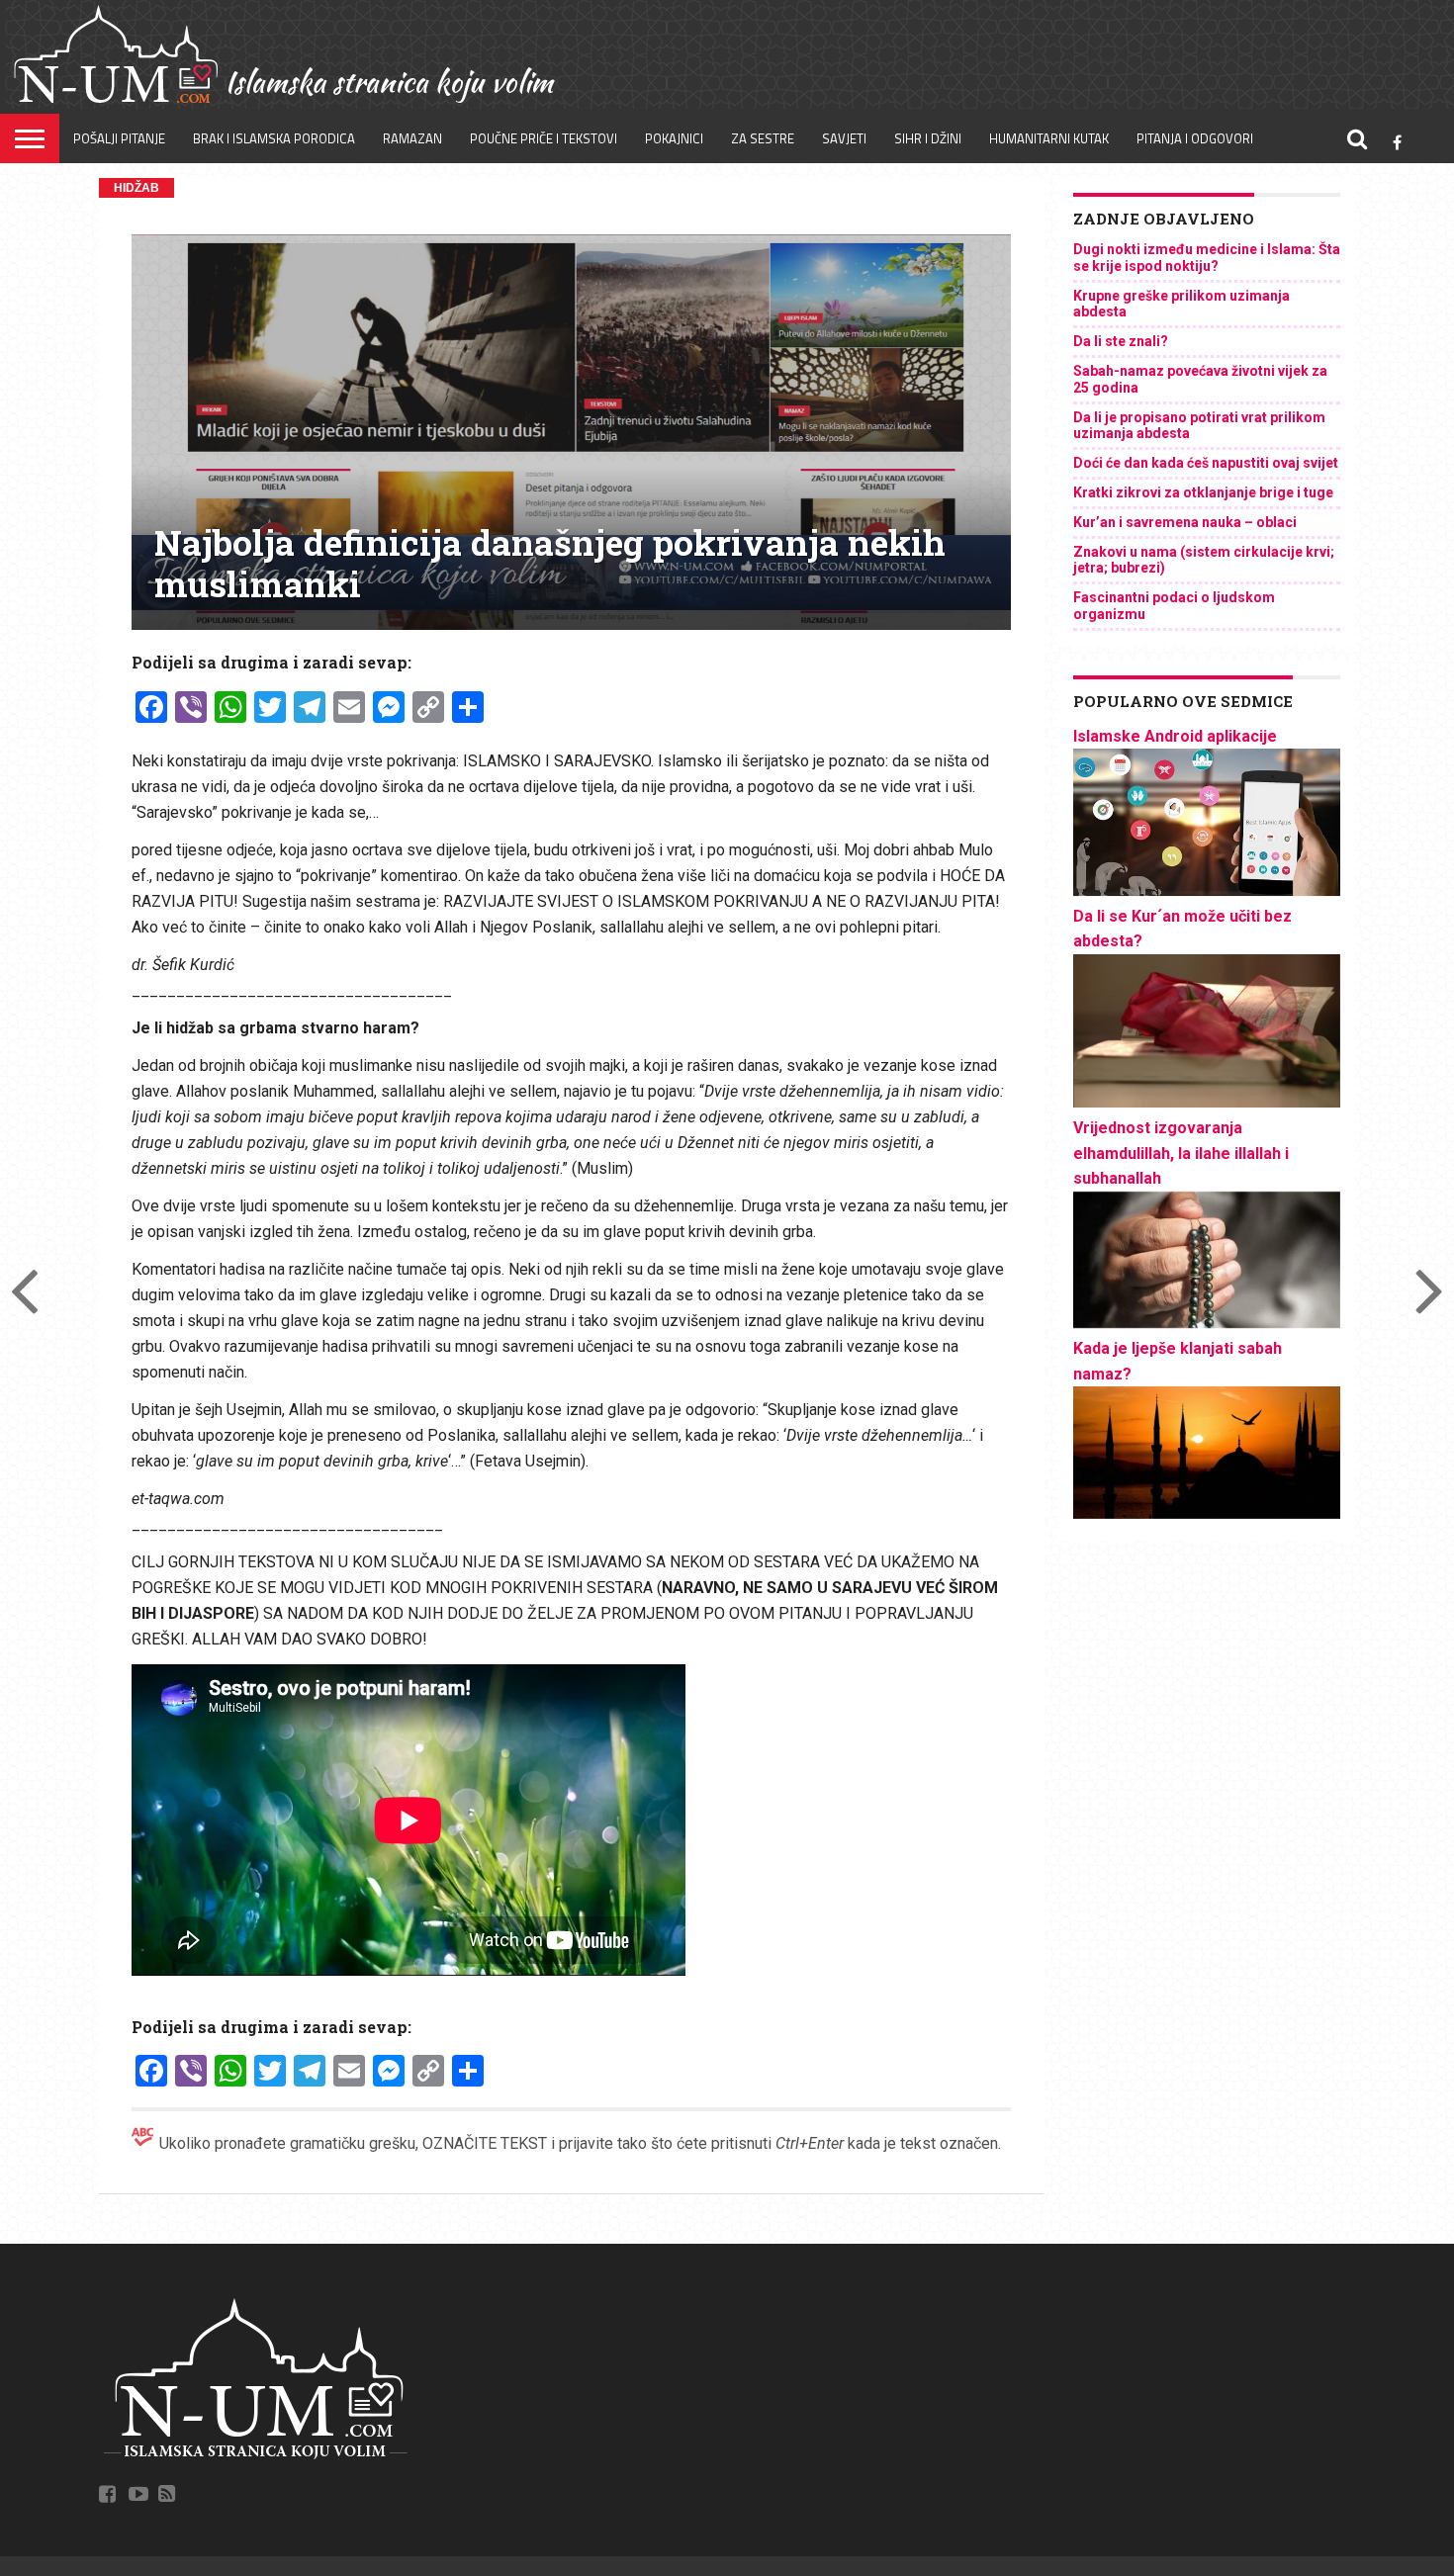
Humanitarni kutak (1049, 138)
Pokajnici (674, 138)
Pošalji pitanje (119, 138)
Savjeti (844, 138)
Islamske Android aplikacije (1175, 736)
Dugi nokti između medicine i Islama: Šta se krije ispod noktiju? (1207, 258)
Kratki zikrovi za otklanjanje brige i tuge (1203, 492)
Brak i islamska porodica (274, 138)
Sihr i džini (928, 138)
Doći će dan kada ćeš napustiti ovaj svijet (1206, 463)
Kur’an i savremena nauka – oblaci (1185, 522)
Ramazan (412, 138)
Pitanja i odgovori (1195, 138)
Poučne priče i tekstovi (544, 138)
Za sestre (763, 138)
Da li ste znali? (1121, 341)
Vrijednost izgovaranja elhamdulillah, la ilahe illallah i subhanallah (1181, 1153)
